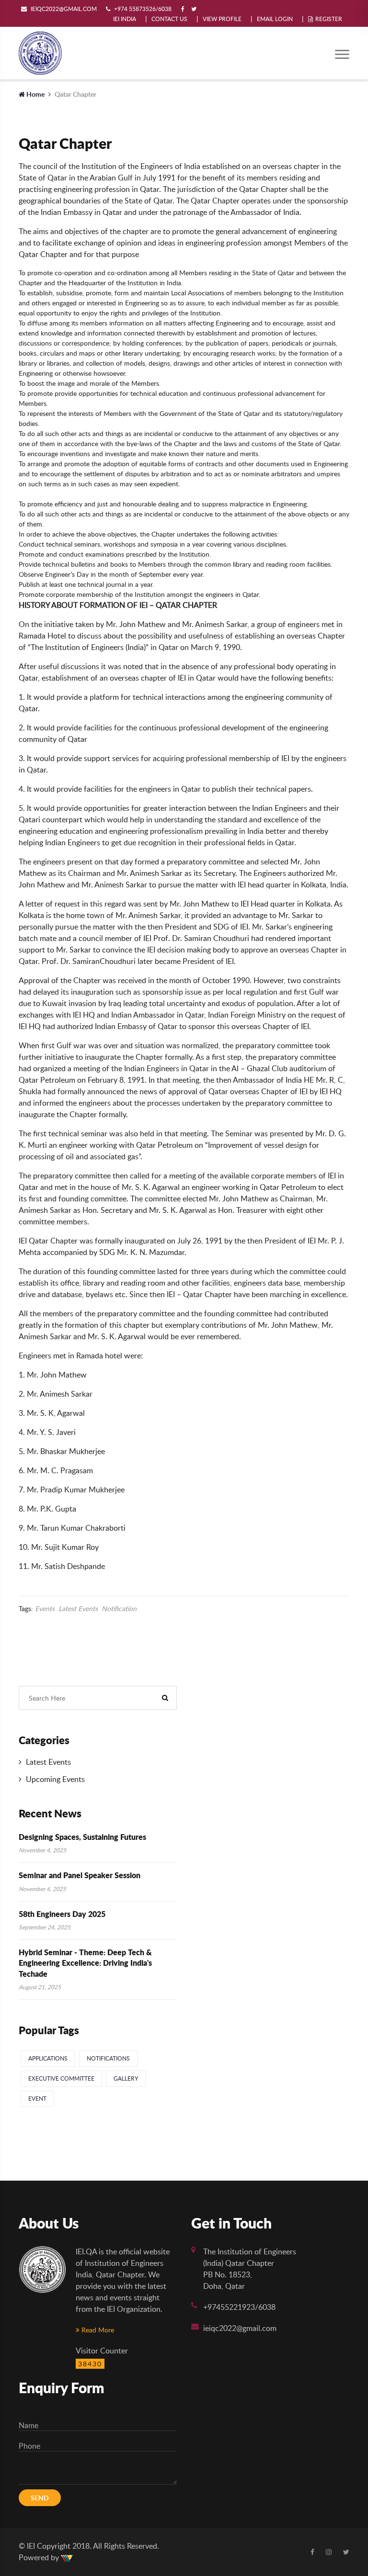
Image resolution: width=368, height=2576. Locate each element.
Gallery (126, 2078)
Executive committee (61, 2078)
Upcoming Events (54, 1779)
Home (35, 94)
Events (45, 1609)
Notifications (108, 2058)
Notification (119, 1609)
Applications (48, 2058)
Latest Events (78, 1609)
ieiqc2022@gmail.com (240, 2328)
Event (37, 2099)
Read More (97, 2330)
